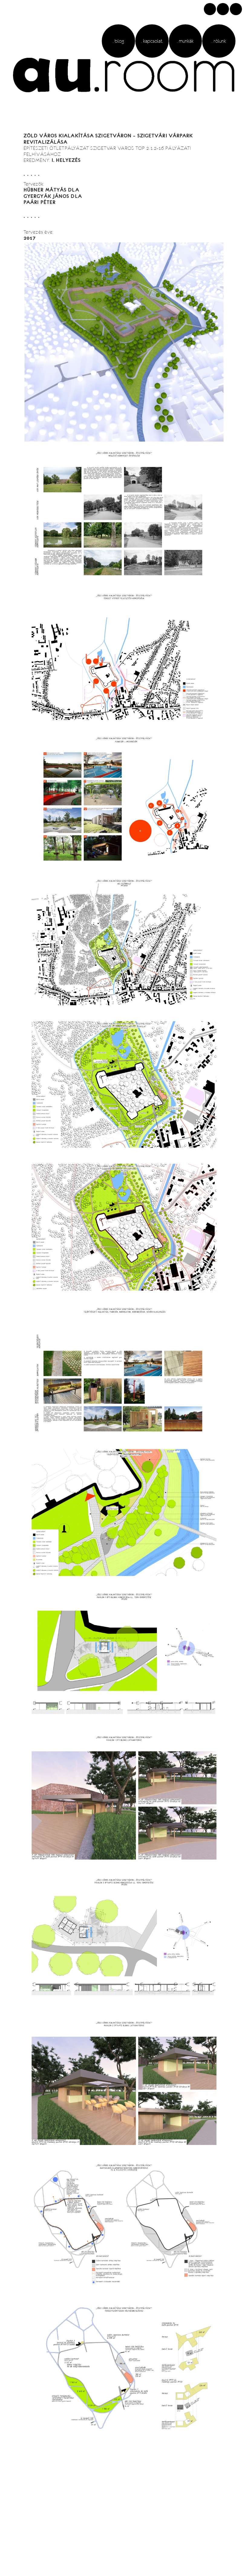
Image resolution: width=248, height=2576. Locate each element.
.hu (210, 9)
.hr (236, 9)
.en (223, 9)
